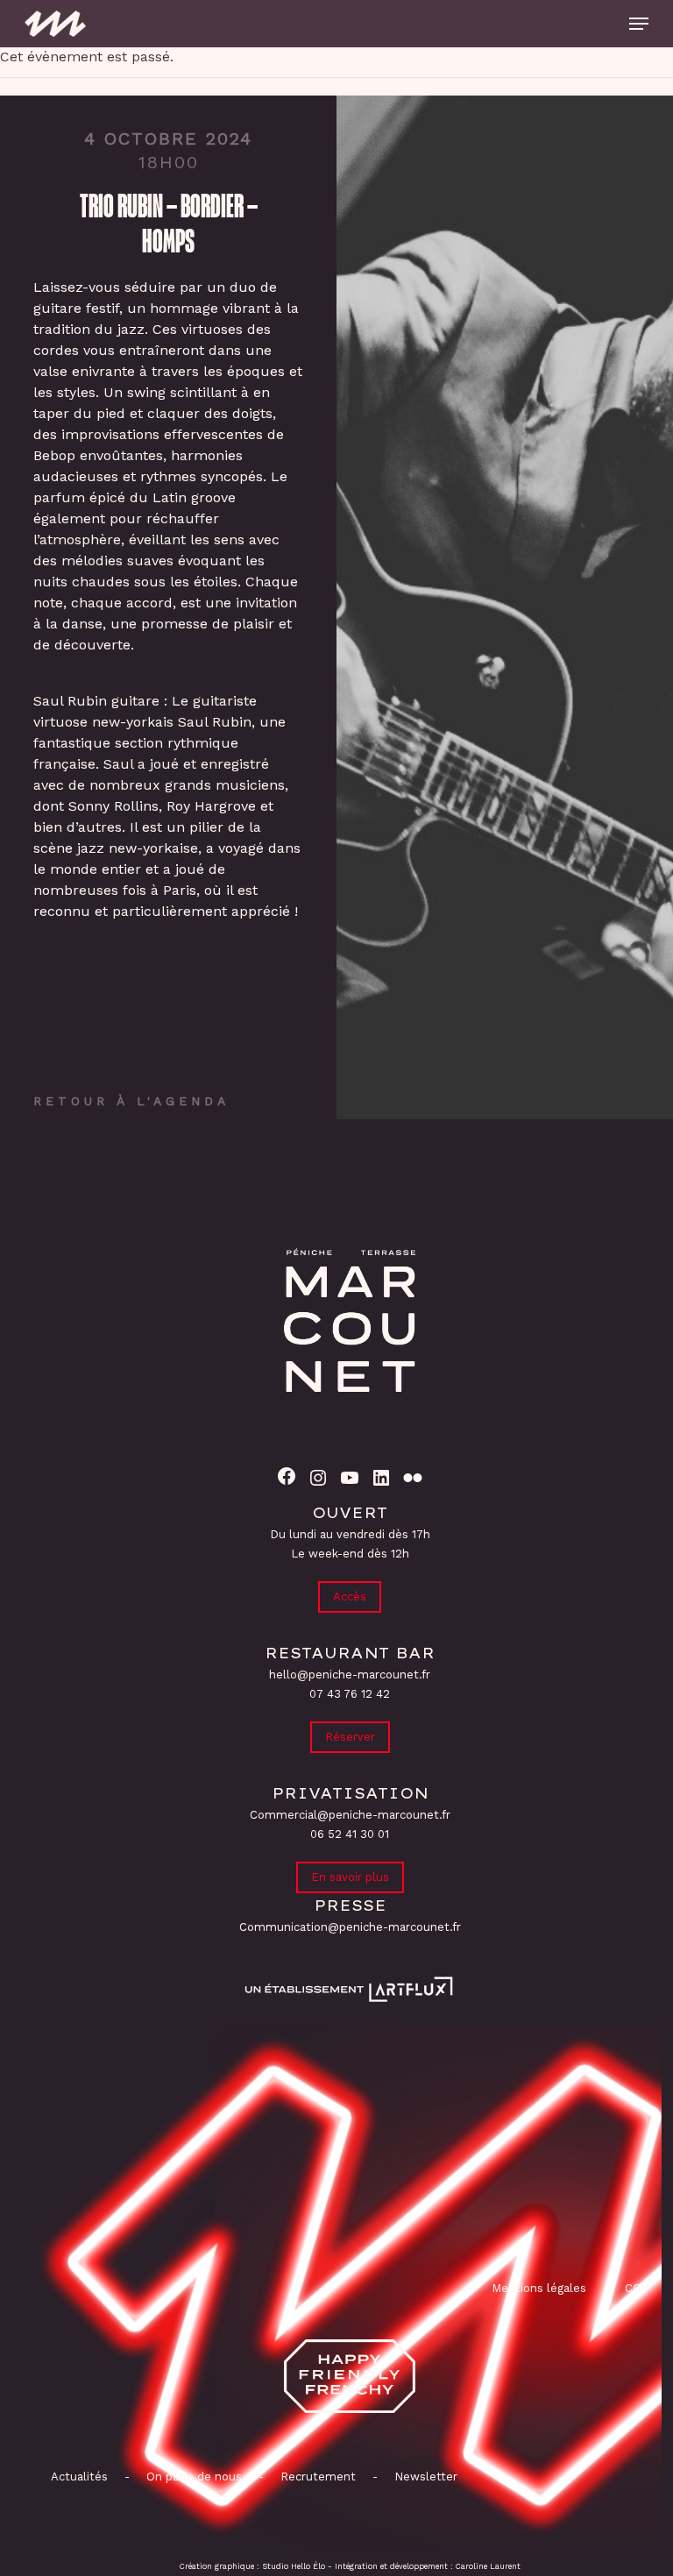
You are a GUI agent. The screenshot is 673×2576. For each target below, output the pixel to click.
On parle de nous (192, 2477)
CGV (637, 2288)
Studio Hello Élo (294, 2566)
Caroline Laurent (488, 2566)
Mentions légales (539, 2288)
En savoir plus (350, 1877)
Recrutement (318, 2477)
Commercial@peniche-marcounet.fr (350, 1815)
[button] (639, 24)
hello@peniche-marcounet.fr (350, 1675)
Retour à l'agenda (131, 1101)
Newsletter (426, 2477)
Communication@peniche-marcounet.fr (350, 1927)
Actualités (79, 2477)
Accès (350, 1597)
